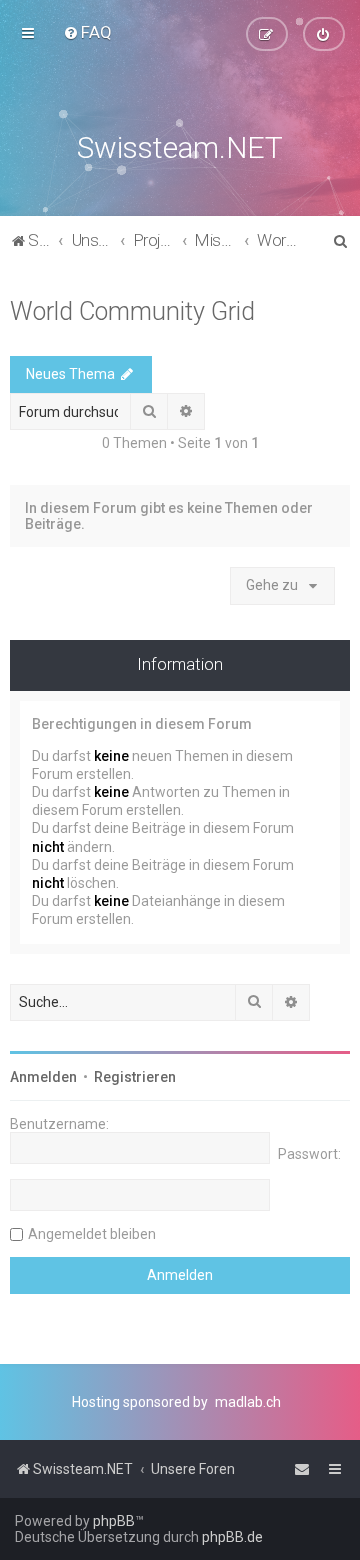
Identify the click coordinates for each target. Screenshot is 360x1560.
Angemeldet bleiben (92, 1234)
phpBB (114, 1521)
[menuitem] (87, 32)
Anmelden (43, 1077)
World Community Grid (132, 311)
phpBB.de (232, 1537)
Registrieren (135, 1077)
